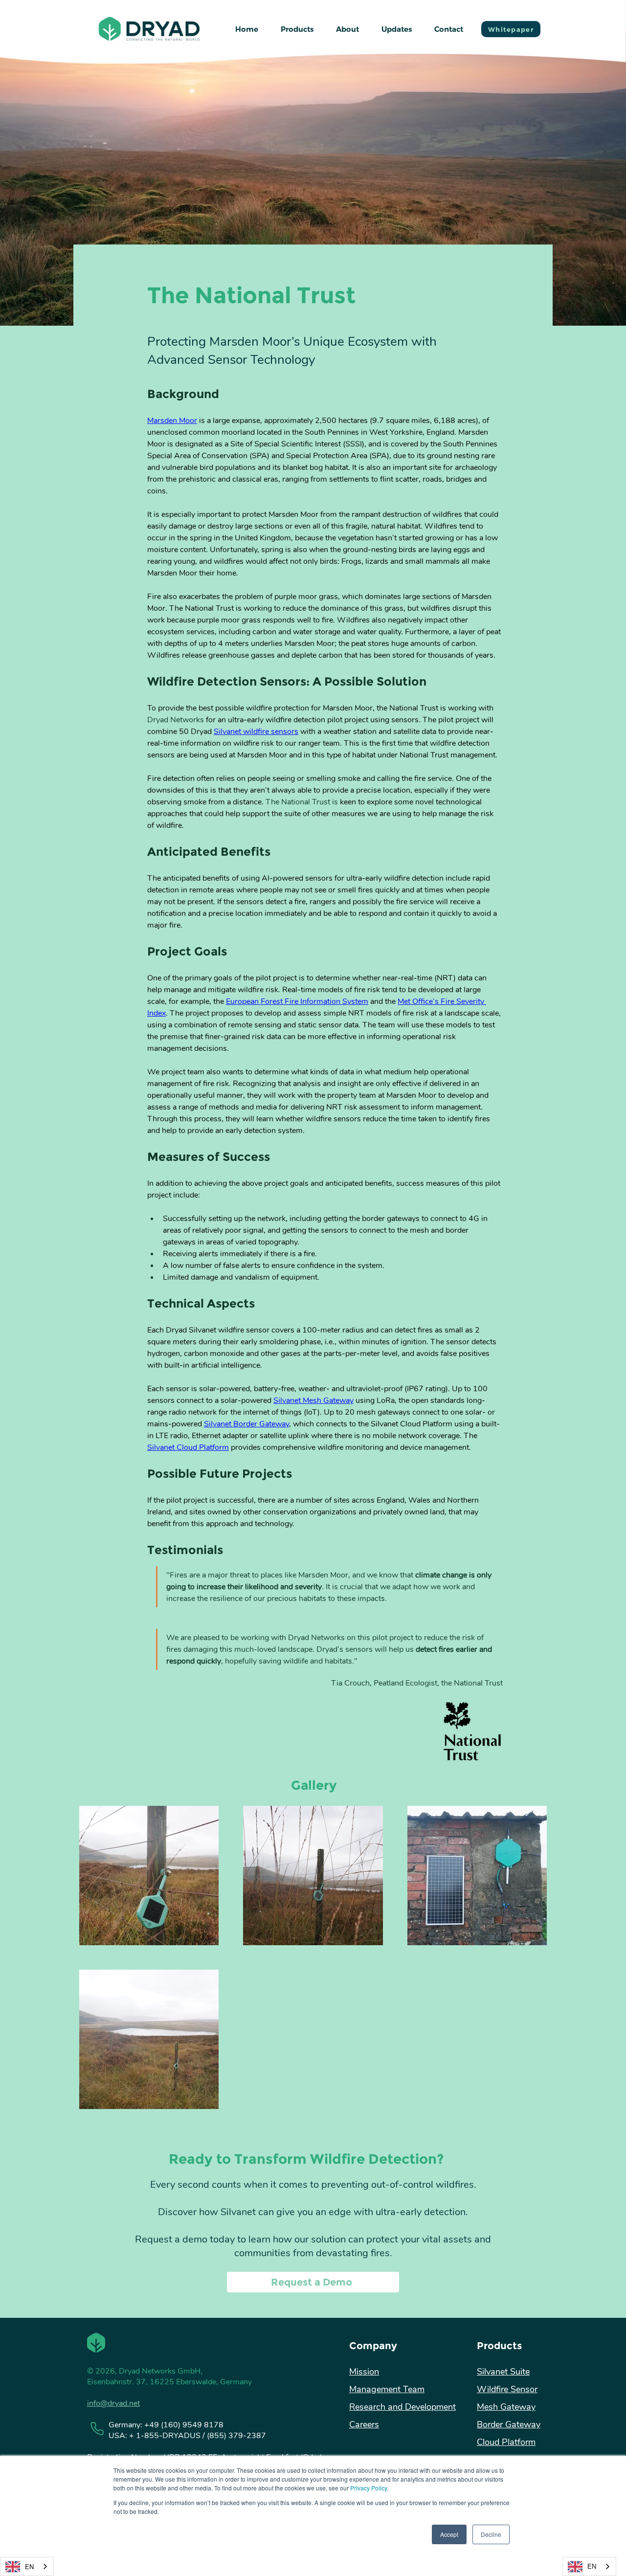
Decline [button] (491, 2534)
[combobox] (27, 2566)
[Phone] (97, 2428)
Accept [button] (449, 2534)
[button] (297, 29)
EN (29, 2566)
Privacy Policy (369, 2488)
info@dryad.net (113, 2403)
